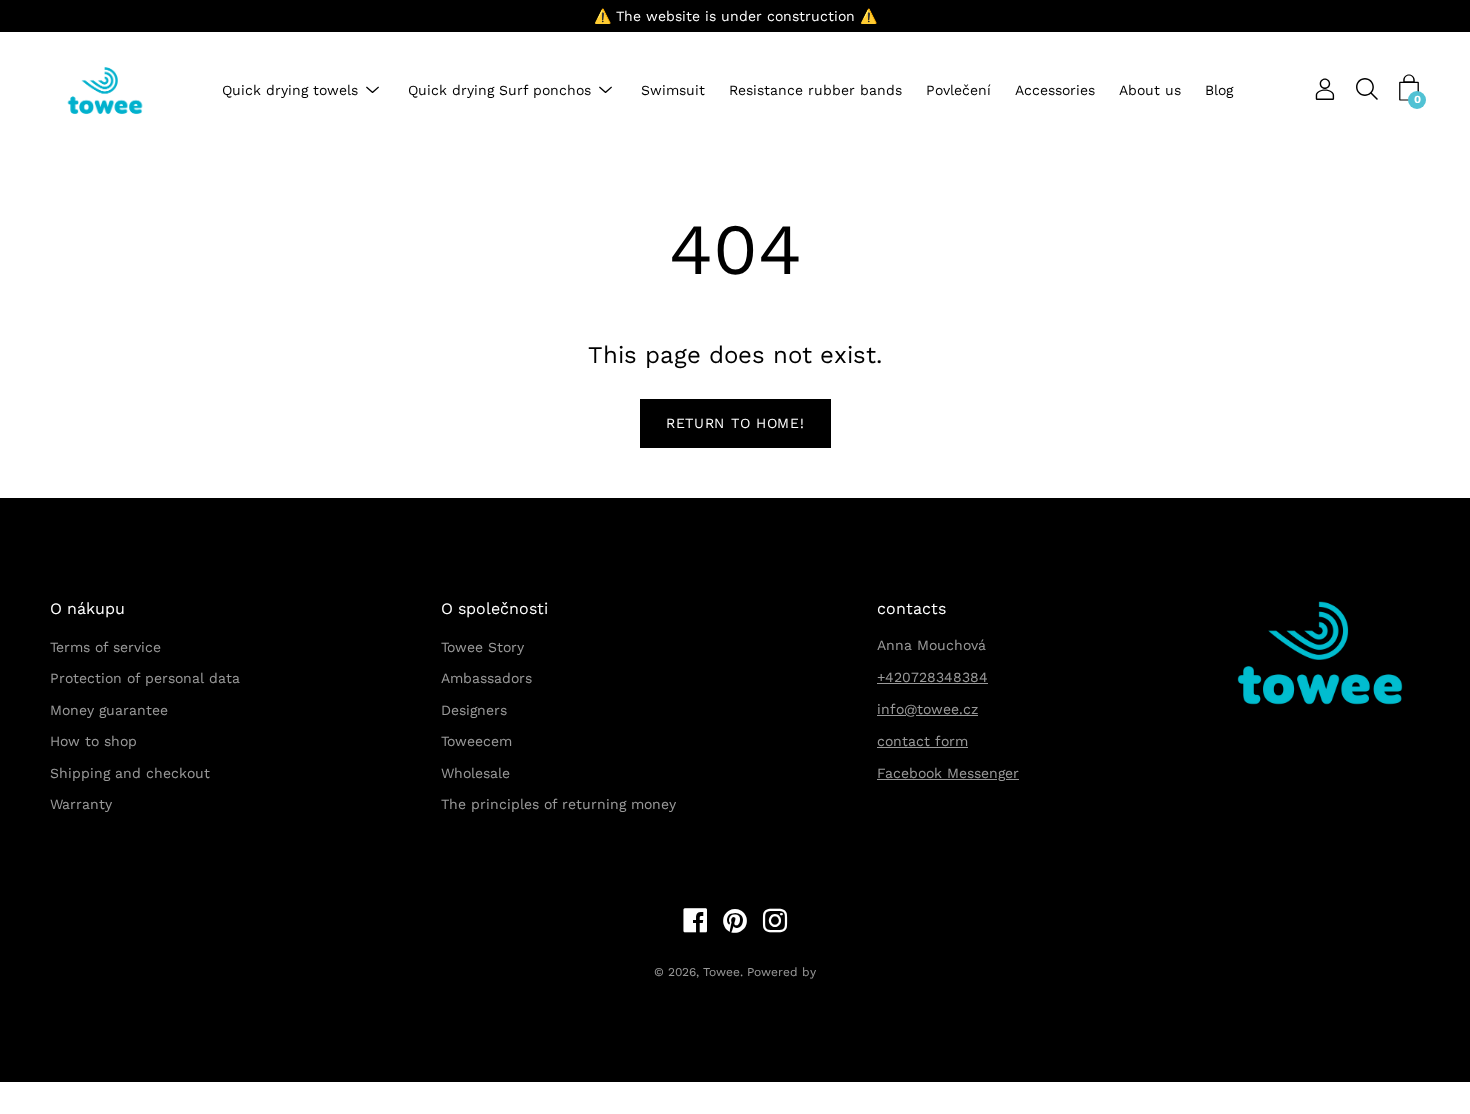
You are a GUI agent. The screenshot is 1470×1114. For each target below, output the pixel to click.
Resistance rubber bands (815, 91)
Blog (1219, 91)
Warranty (81, 804)
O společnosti (494, 608)
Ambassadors (486, 678)
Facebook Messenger (948, 773)
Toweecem (476, 741)
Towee (721, 972)
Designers (474, 710)
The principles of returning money (558, 804)
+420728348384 (932, 677)
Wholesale (475, 773)
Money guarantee (109, 710)
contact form (922, 741)
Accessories (1055, 91)
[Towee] (120, 90)
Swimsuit (673, 91)
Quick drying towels (290, 91)
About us (1150, 91)
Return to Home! (735, 423)
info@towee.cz (927, 709)
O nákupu (87, 608)
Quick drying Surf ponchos (499, 91)
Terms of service (105, 647)
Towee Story (482, 647)
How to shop (93, 741)
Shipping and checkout (130, 773)
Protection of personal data (145, 678)
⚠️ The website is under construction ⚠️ (735, 16)
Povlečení (958, 91)
